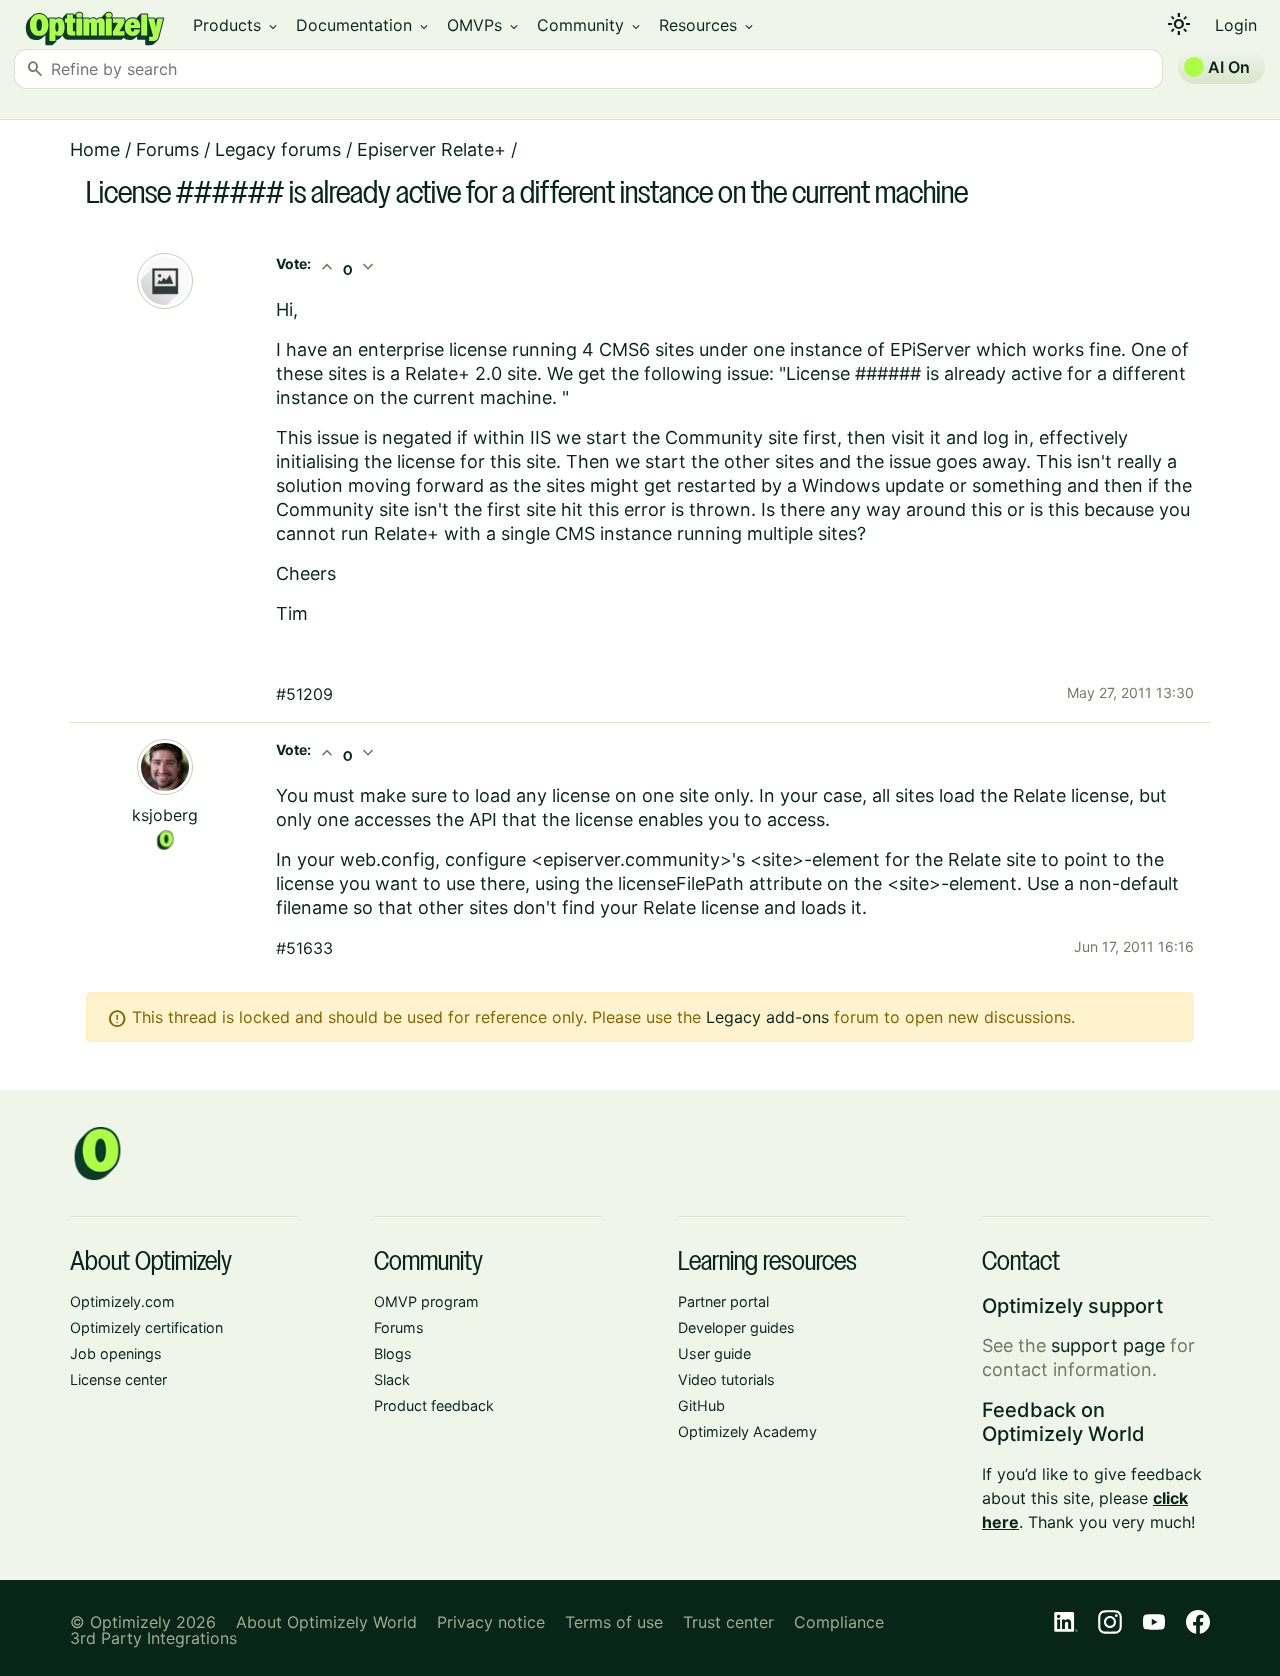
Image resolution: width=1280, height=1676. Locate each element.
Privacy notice (491, 1622)
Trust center (728, 1622)
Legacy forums (278, 149)
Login (1236, 25)
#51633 (304, 948)
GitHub (701, 1405)
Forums (167, 149)
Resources (707, 25)
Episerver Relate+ (431, 149)
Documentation (363, 25)
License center (118, 1379)
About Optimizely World (326, 1622)
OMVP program (426, 1301)
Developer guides (736, 1327)
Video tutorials (726, 1379)
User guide (714, 1353)
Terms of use (614, 1622)
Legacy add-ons (767, 1017)
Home (95, 149)
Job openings (116, 1353)
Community (590, 25)
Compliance (839, 1622)
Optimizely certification (146, 1327)
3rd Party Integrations (153, 1638)
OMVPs (484, 25)
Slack (392, 1379)
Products (236, 25)
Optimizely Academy (747, 1431)
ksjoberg (165, 815)
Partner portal (723, 1301)
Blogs (393, 1353)
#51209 (304, 694)
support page (1108, 1345)
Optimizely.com (122, 1301)
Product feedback (434, 1405)
